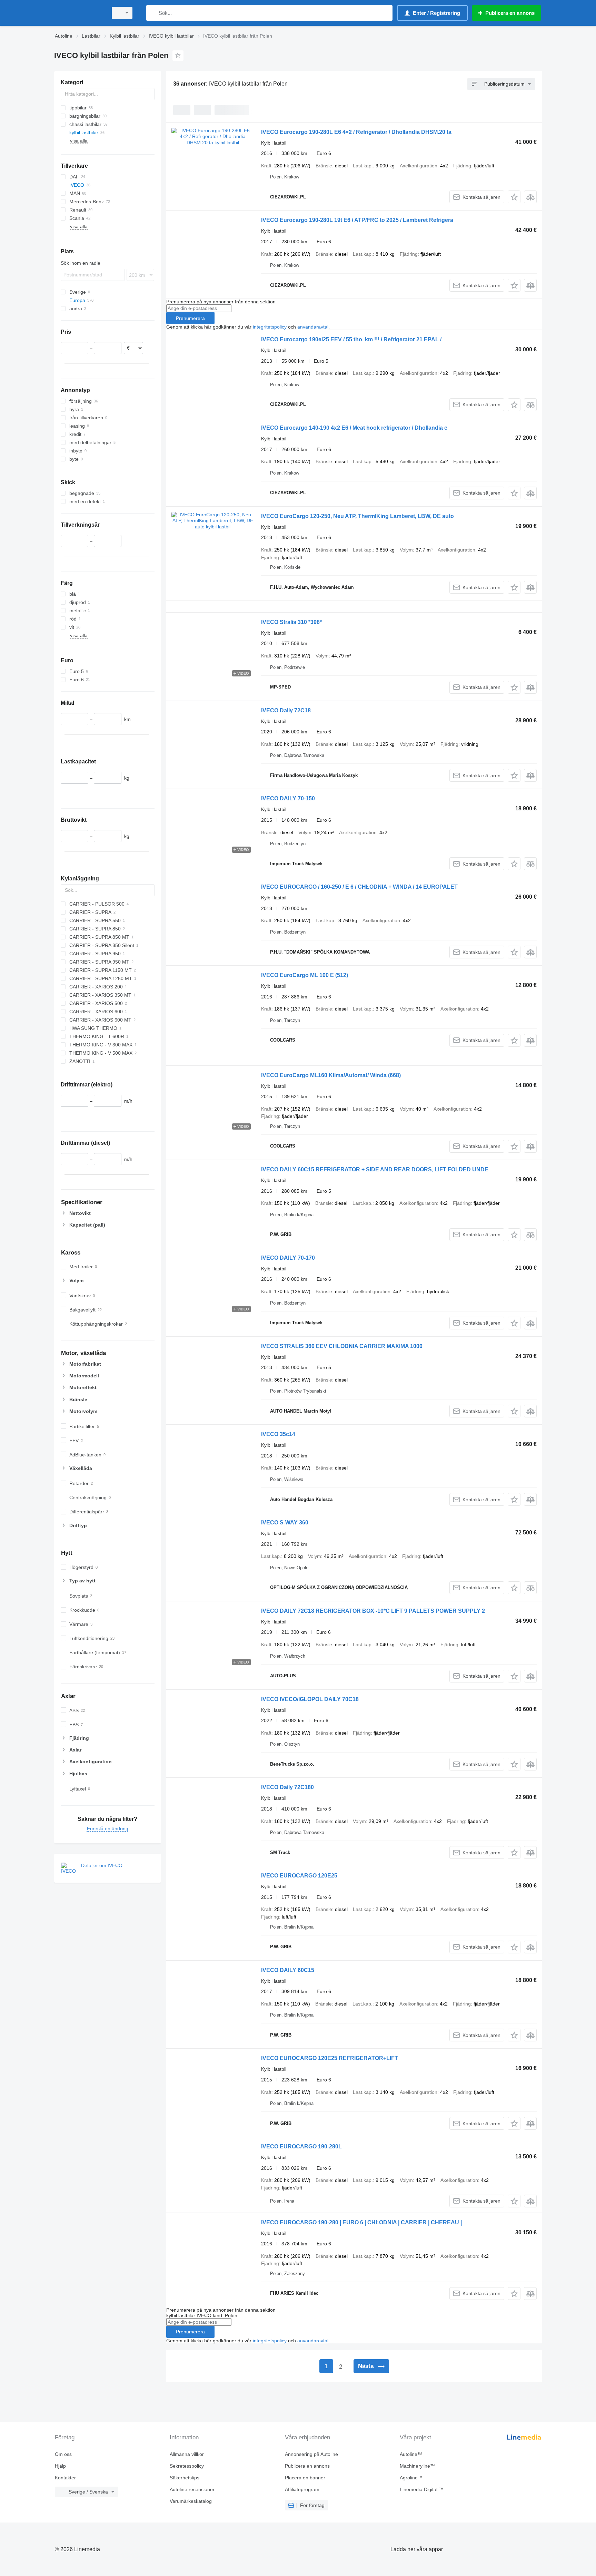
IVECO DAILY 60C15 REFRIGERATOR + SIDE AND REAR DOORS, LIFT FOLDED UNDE (375, 1169)
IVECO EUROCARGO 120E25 (299, 1876)
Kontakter (65, 2478)
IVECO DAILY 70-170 (288, 1258)
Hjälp (60, 2466)
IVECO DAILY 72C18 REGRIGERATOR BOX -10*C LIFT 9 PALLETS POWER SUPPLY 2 (373, 1611)
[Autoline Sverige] (79, 13)
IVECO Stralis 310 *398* (291, 622)
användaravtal (313, 327)
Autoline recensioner (192, 2489)
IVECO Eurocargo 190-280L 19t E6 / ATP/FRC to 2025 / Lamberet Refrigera (357, 220)
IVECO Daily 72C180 (287, 1787)
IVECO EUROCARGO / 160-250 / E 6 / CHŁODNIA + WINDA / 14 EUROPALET (359, 887)
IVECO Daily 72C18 (286, 710)
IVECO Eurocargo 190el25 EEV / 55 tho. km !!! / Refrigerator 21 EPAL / (351, 339)
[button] (514, 197)
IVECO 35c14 (278, 1434)
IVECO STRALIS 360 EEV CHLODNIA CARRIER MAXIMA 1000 (342, 1346)
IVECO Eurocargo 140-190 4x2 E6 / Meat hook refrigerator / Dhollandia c (354, 428)
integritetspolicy (270, 327)
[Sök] (153, 13)
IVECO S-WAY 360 (285, 1523)
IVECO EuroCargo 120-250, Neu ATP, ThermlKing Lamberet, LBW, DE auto (357, 516)
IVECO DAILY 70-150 (288, 798)
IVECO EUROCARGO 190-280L (301, 2146)
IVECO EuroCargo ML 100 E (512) (305, 975)
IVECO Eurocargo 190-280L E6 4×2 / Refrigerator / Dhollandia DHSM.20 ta (356, 132)
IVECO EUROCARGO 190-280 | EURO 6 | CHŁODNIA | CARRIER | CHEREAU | (361, 2222)
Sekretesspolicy (187, 2466)
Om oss (63, 2454)
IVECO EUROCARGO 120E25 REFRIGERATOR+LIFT (330, 2058)
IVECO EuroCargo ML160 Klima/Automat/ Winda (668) (331, 1075)
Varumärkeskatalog (191, 2501)
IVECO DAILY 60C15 (288, 1970)
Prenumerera (190, 318)
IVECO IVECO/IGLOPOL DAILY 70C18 (310, 1699)
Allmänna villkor (187, 2454)
